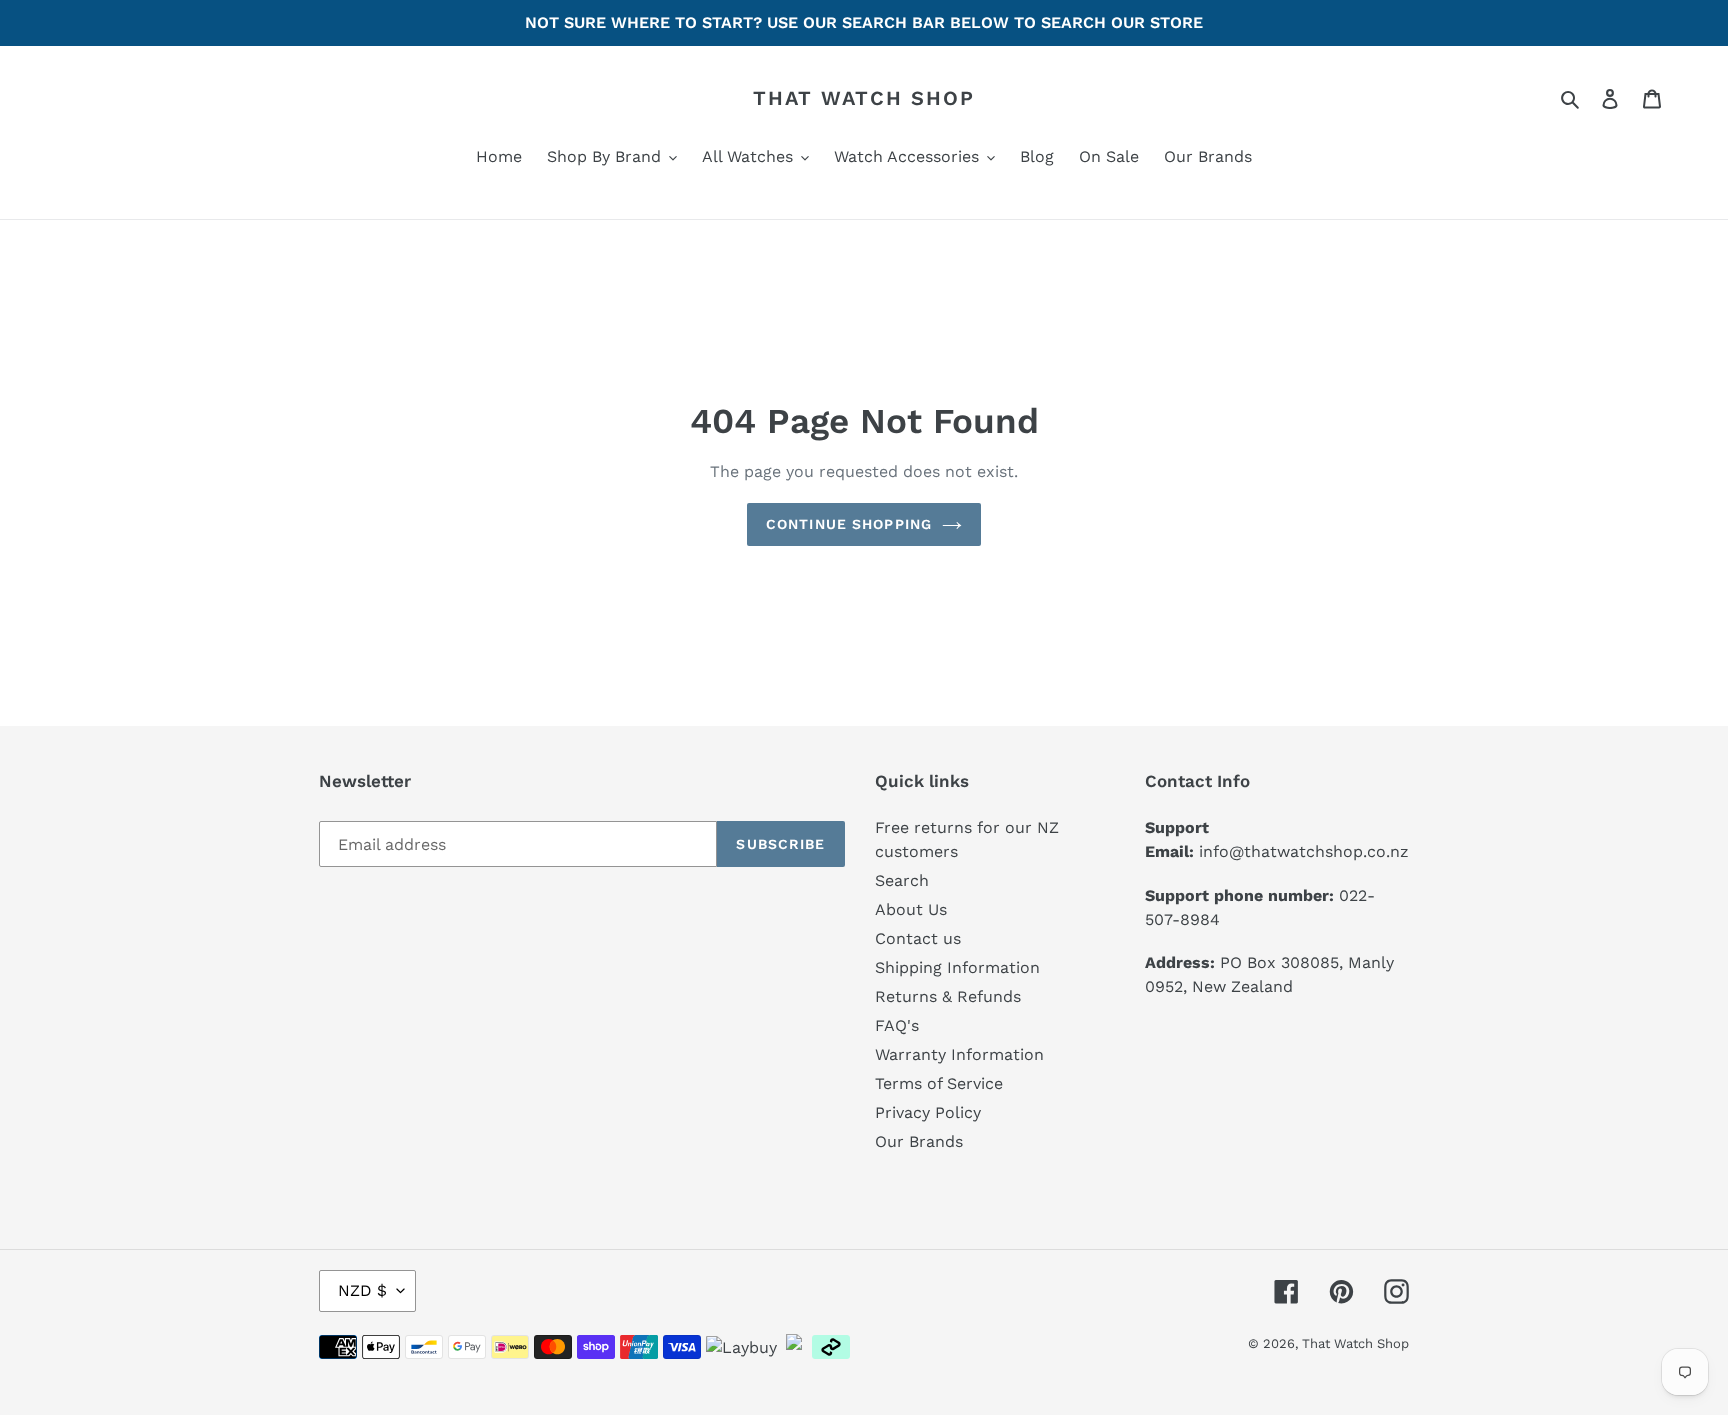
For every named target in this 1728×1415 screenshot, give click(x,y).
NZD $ (362, 1290)
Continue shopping (849, 524)
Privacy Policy (928, 1112)
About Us (911, 909)
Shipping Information (957, 967)
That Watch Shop (864, 98)
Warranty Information (959, 1054)
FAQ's (897, 1025)
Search (902, 880)
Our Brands (919, 1141)
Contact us (918, 938)
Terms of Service (939, 1083)
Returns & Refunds (948, 996)
